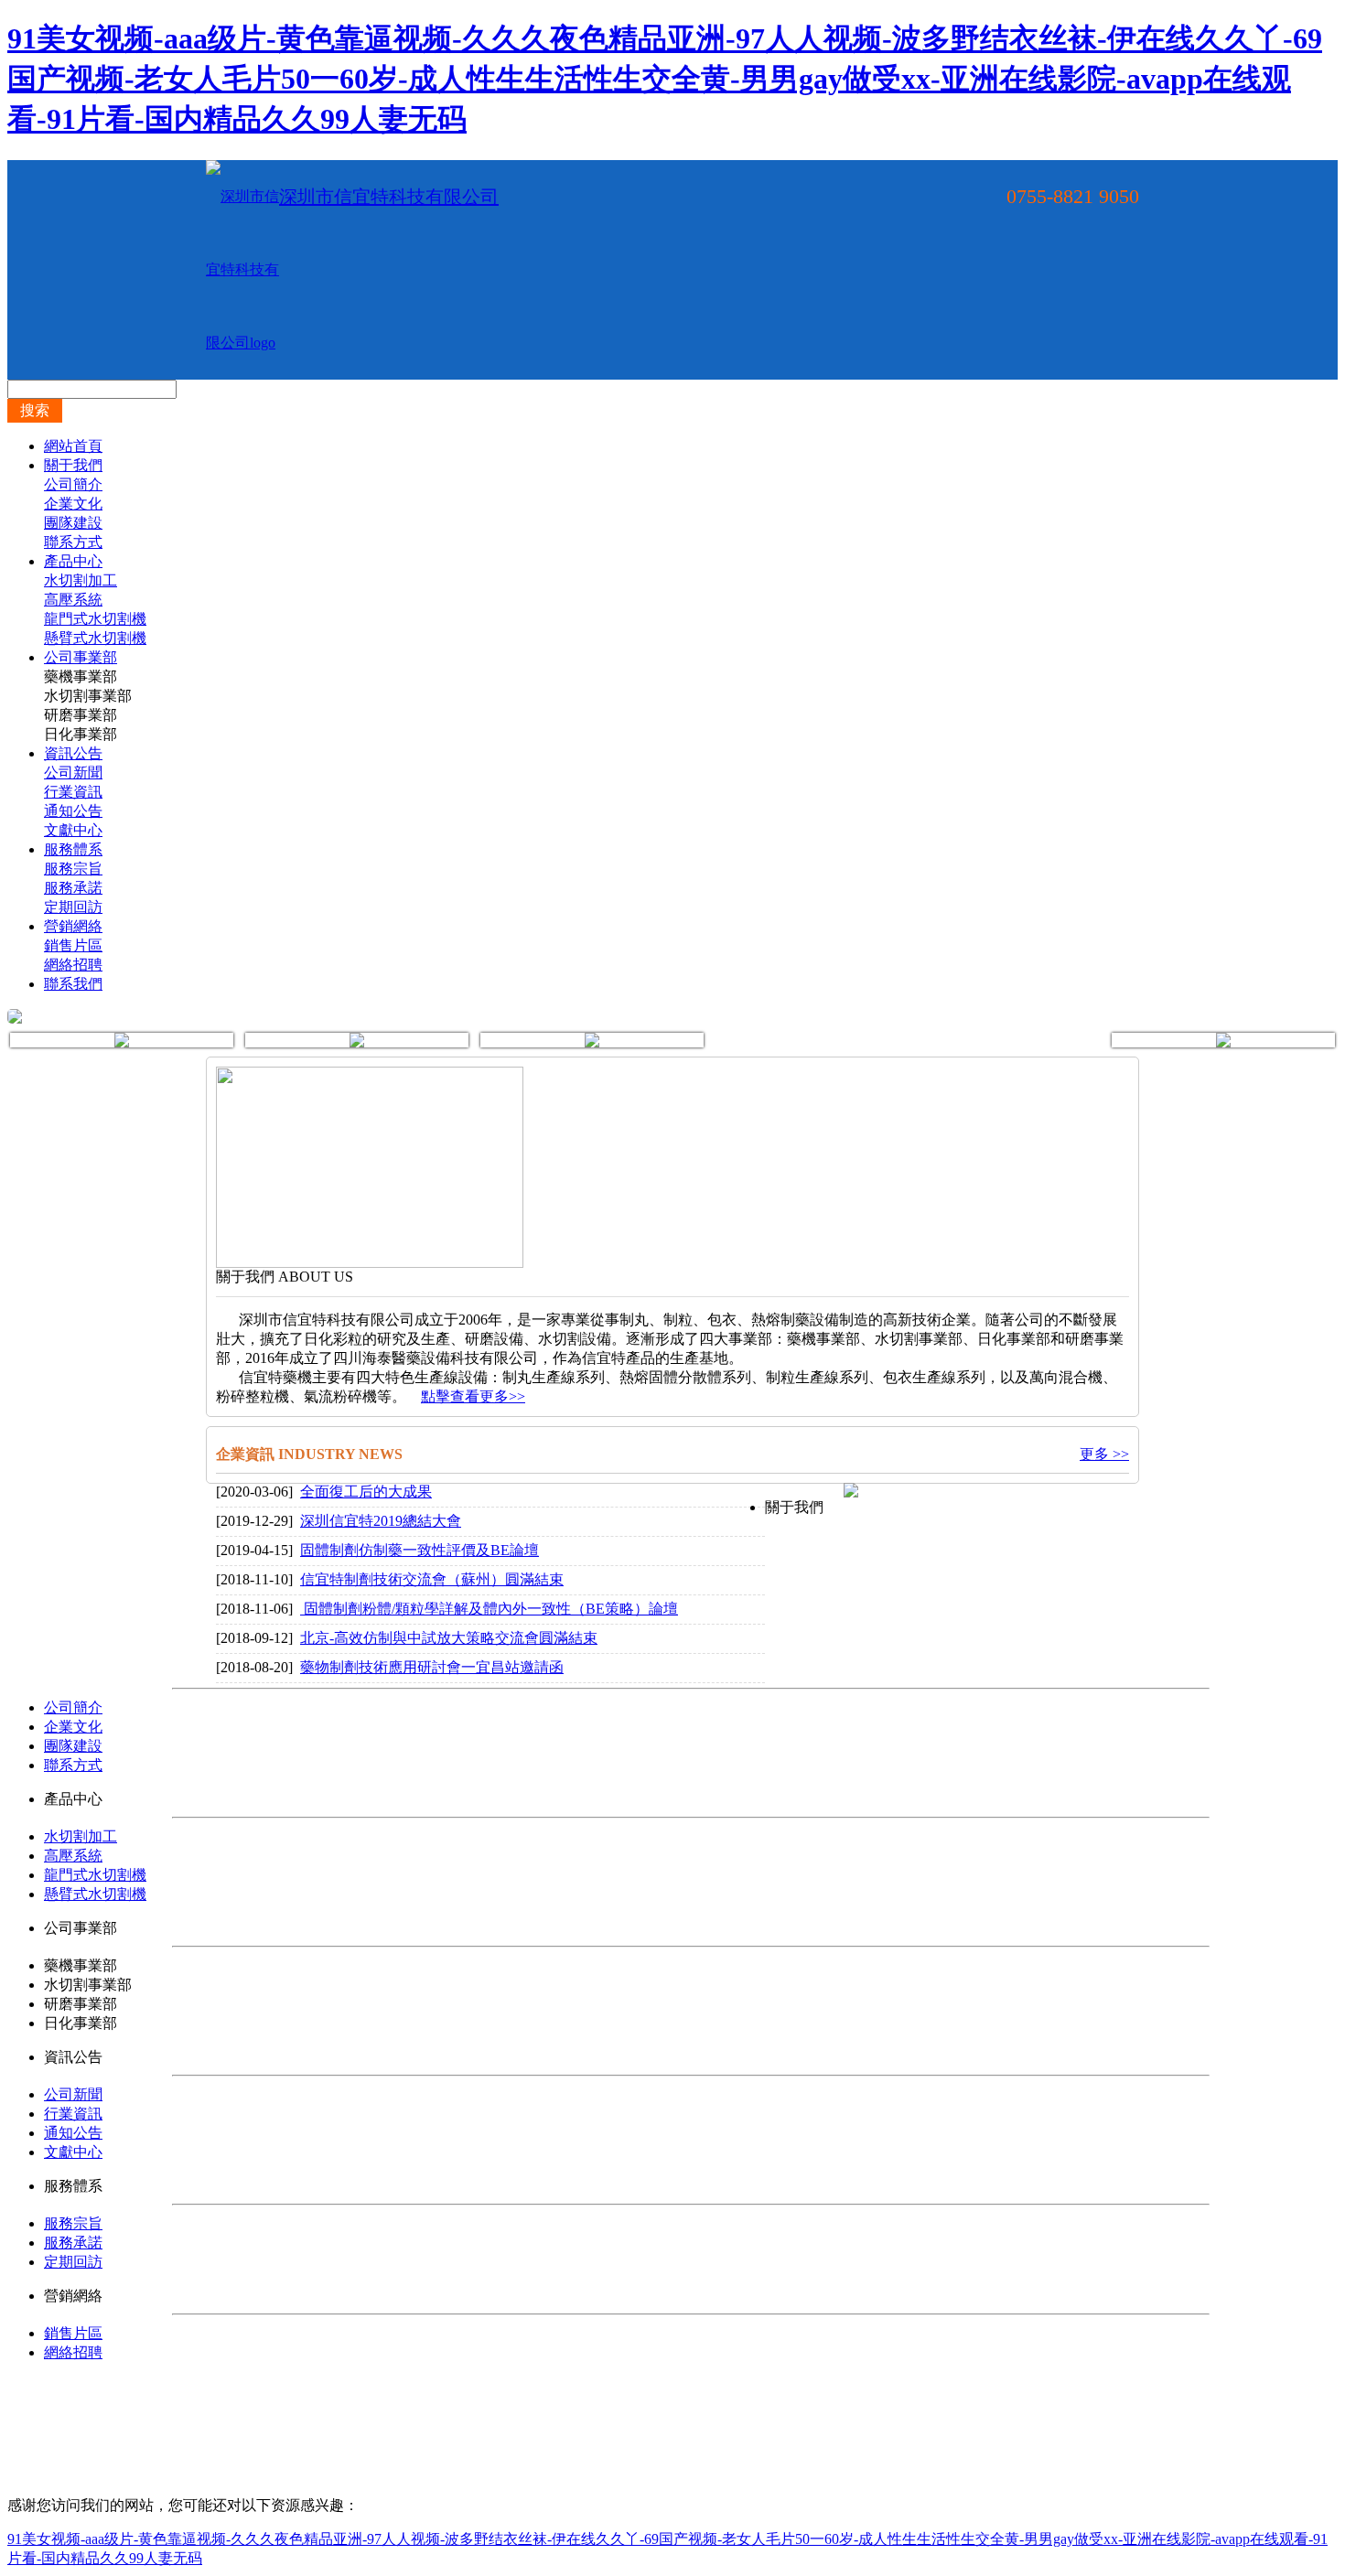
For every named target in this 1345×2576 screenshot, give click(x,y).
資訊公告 (73, 753)
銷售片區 (73, 945)
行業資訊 (73, 792)
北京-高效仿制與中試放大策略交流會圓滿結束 (449, 1638)
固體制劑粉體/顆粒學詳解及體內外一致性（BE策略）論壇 (489, 1609)
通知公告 (73, 811)
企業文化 (73, 504)
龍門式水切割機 (95, 619)
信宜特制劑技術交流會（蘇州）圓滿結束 (432, 1579)
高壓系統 (73, 600)
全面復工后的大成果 (366, 1492)
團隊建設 (73, 523)
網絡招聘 (73, 965)
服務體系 (73, 849)
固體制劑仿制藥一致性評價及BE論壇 (420, 1550)
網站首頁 (73, 446)
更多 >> (1104, 1454)
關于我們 (73, 465)
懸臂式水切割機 (95, 638)
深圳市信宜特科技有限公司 (389, 197)
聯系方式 (73, 542)
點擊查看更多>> (473, 1396)
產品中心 (73, 561)
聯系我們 (73, 984)
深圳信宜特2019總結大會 (381, 1521)
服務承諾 (73, 888)
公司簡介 (73, 484)
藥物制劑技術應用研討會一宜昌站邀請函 (432, 1667)
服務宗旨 (73, 869)
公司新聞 (73, 773)
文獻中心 (73, 830)
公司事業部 (81, 657)
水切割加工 (81, 580)
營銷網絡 (73, 926)
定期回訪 (73, 907)
